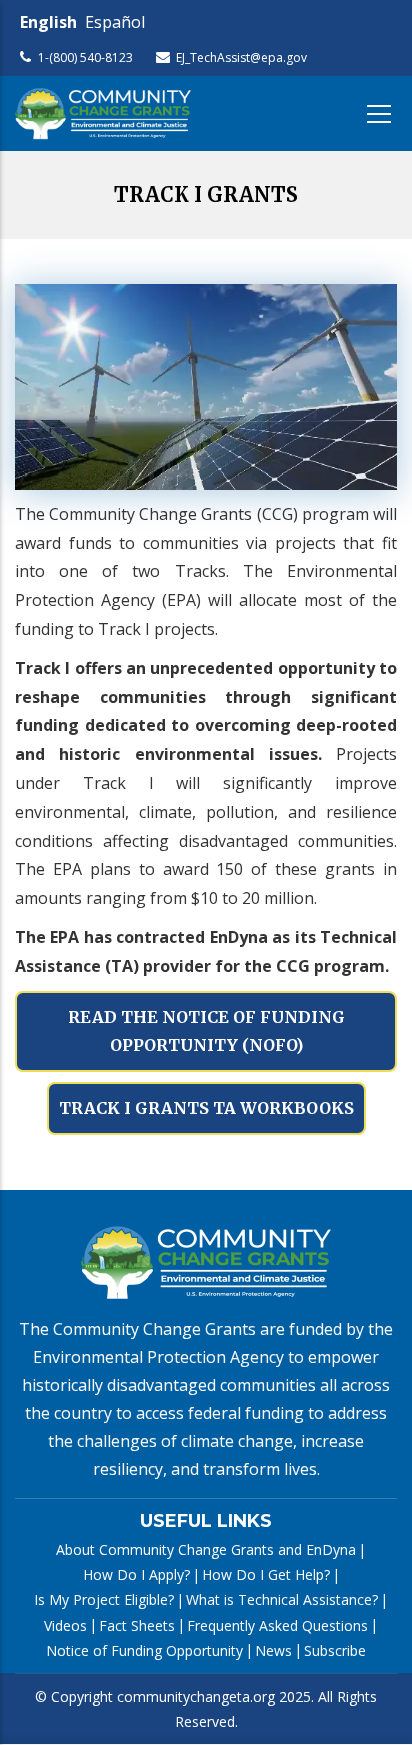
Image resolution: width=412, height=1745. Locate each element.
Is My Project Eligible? (104, 1599)
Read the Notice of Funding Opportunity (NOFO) (206, 1031)
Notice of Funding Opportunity (144, 1650)
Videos (65, 1625)
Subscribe (335, 1650)
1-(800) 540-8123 (85, 57)
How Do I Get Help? (266, 1574)
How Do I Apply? (136, 1574)
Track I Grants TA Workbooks (206, 1108)
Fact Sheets (137, 1625)
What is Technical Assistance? (282, 1599)
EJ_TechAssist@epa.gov (241, 57)
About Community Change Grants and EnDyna (206, 1549)
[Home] (103, 113)
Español (115, 22)
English (48, 22)
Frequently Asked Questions (277, 1625)
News (273, 1650)
